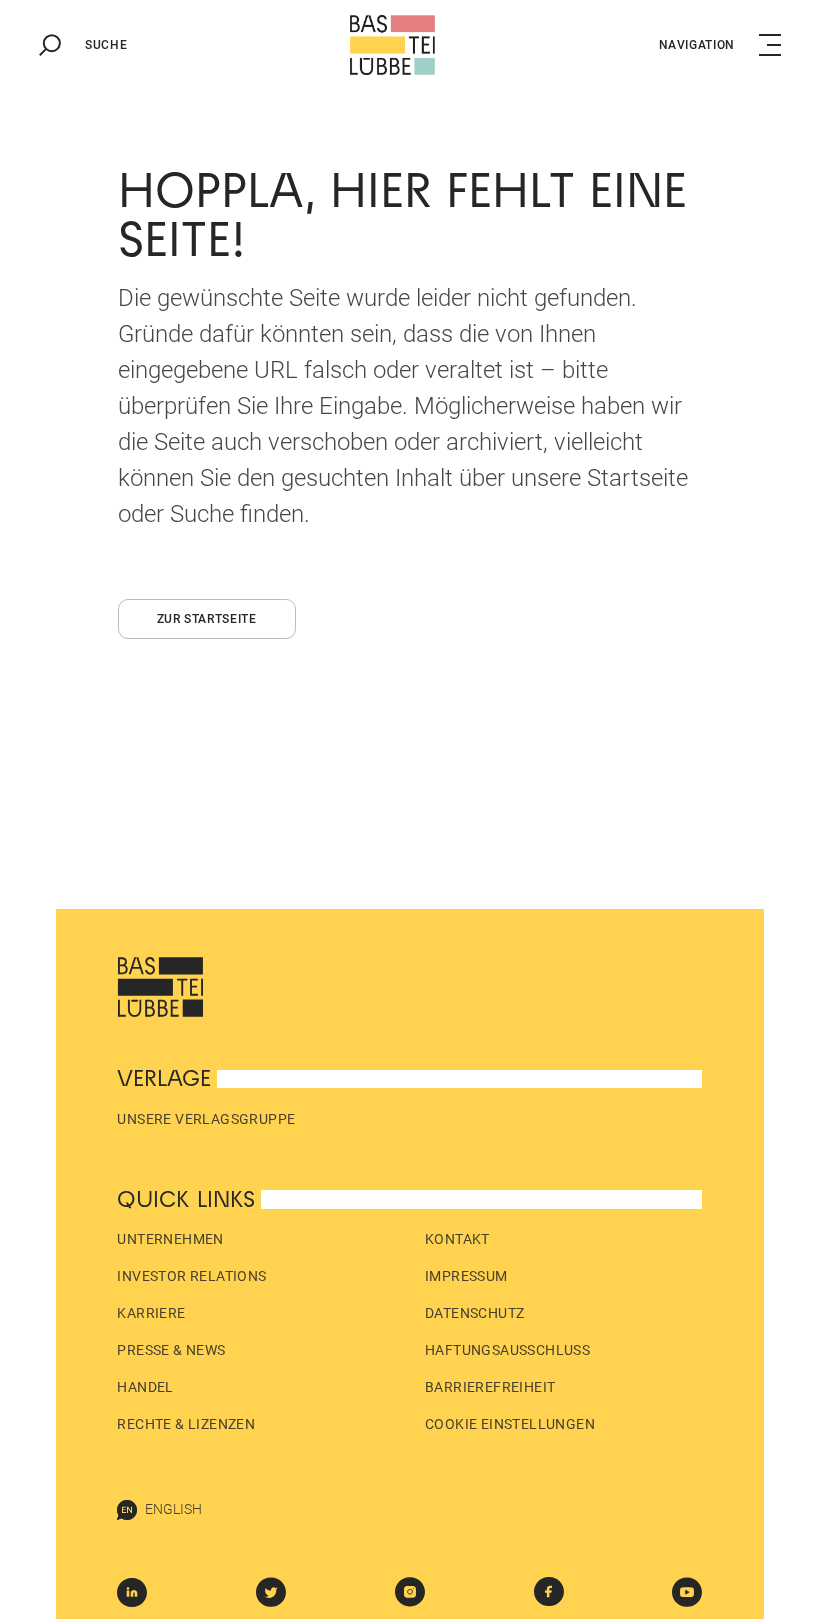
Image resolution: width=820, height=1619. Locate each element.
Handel (145, 1387)
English (173, 1509)
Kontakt (457, 1239)
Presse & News (171, 1350)
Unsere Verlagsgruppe (206, 1119)
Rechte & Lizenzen (186, 1424)
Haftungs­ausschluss (507, 1350)
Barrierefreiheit (490, 1387)
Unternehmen (170, 1239)
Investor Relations (191, 1276)
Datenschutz (474, 1313)
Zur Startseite (207, 619)
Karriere (151, 1313)
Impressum (466, 1276)
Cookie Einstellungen (510, 1424)
